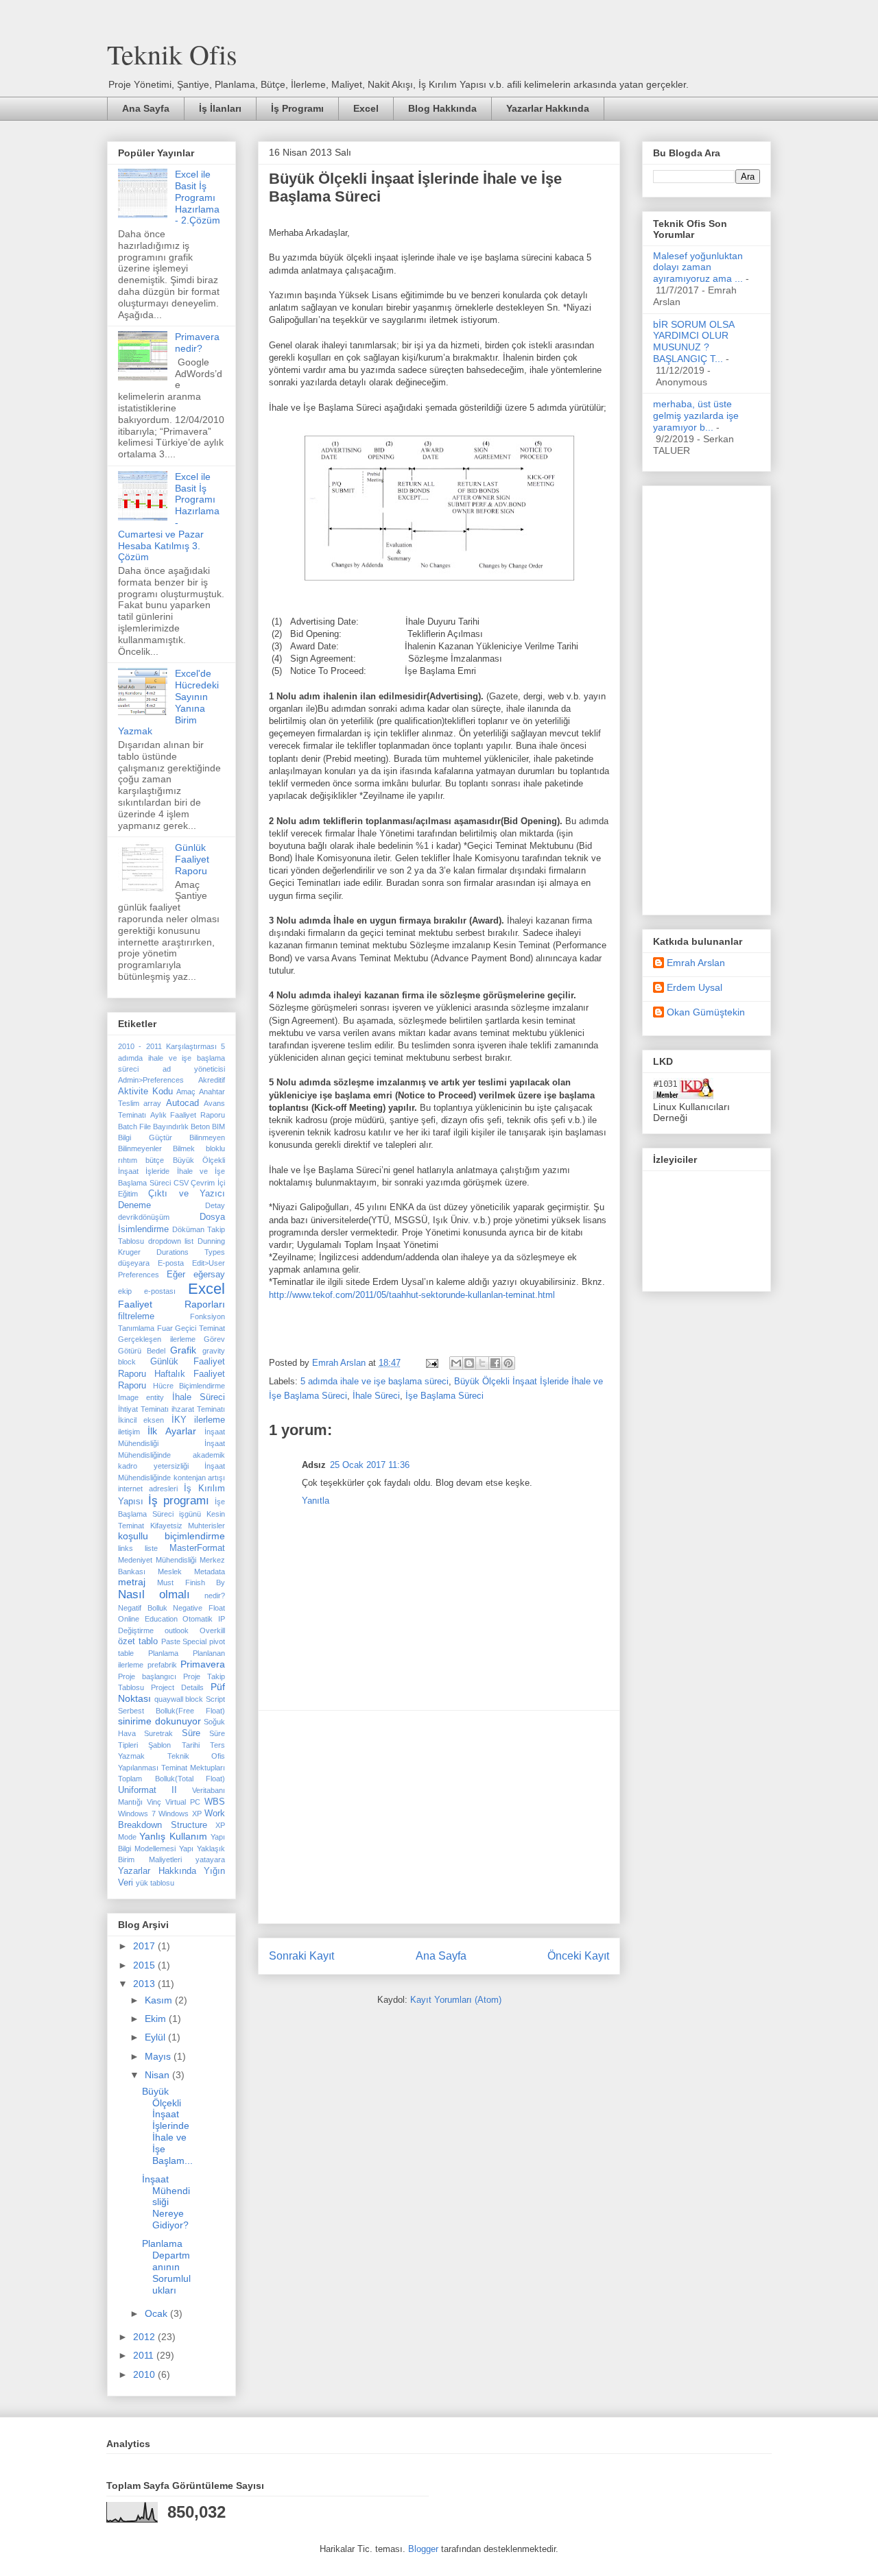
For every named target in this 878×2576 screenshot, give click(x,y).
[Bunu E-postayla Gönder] (456, 1363)
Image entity (141, 1397)
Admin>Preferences (151, 1080)
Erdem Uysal (695, 987)
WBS (215, 1802)
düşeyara (134, 1263)
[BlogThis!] (469, 1363)
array (152, 1103)
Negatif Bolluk (143, 1608)
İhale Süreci (376, 1396)
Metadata (210, 1572)
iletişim (129, 1432)
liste (151, 1548)
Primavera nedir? (197, 342)
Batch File (134, 1127)
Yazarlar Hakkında (548, 108)
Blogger (423, 2549)
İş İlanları (220, 108)
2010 (145, 2374)
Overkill (212, 1630)
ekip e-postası (147, 1291)
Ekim (157, 2019)
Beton (200, 1127)
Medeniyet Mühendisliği (157, 1560)
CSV (181, 1183)
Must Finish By (191, 1582)
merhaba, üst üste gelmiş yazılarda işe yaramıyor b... (696, 416)
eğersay (209, 1275)
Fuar (165, 1328)
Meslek (170, 1572)
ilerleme (210, 1420)
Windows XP (180, 1814)
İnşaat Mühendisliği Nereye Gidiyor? (166, 2202)
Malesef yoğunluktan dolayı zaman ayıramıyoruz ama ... (698, 267)
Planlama (163, 1653)
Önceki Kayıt (578, 1956)
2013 (145, 1984)
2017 (145, 1946)
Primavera (203, 1664)
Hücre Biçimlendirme (189, 1386)
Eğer (176, 1275)
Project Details (177, 1687)
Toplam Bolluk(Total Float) (171, 1779)
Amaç (186, 1092)
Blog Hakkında (442, 108)
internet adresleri (148, 1489)
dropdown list (171, 1241)
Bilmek (184, 1148)
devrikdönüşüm (144, 1217)
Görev (214, 1339)
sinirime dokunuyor (159, 1721)
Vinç (154, 1802)
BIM (218, 1127)
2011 (145, 2355)
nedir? (215, 1596)
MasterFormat (197, 1548)
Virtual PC (183, 1802)
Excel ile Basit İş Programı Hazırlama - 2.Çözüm (198, 197)
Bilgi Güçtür (145, 1137)
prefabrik (162, 1665)
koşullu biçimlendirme (171, 1536)
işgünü (190, 1514)
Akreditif (212, 1080)
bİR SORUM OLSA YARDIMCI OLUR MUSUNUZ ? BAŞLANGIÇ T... (693, 341)
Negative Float (199, 1608)
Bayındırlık (171, 1127)
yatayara (210, 1859)
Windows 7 (137, 1814)
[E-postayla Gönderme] (431, 1363)
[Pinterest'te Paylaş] (508, 1363)
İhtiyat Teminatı (143, 1409)
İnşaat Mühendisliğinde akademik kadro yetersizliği (171, 1455)
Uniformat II (147, 1790)
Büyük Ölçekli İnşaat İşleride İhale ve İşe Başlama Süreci (171, 1171)
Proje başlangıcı (147, 1676)
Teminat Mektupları (193, 1768)
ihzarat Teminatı (198, 1409)
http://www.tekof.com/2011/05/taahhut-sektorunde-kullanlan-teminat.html (412, 1295)
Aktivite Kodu (145, 1092)
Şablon (159, 1745)
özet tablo (138, 1641)
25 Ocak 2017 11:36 (370, 1465)
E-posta (171, 1263)
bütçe (155, 1160)
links (126, 1548)
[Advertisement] (439, 1817)
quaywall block (179, 1699)
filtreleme (136, 1316)
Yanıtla (316, 1501)
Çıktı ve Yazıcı (187, 1194)
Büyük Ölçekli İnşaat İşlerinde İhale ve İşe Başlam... (167, 2126)
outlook (177, 1630)
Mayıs (159, 2056)
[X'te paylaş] (482, 1363)
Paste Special (184, 1641)
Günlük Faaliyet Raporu (192, 859)
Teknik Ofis (172, 54)
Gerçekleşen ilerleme (157, 1339)
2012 (145, 2337)
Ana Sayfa (146, 108)
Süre (191, 1733)
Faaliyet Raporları (171, 1304)
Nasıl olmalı (154, 1594)
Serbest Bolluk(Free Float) (171, 1711)
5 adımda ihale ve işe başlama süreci (375, 1381)
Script (215, 1699)
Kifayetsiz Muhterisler (188, 1526)
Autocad (182, 1103)
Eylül (156, 2037)
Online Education (148, 1619)
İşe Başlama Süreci (444, 1396)
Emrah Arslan (696, 963)
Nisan (158, 2075)
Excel (366, 108)
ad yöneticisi (194, 1069)
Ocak (157, 2313)
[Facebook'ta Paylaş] (495, 1363)
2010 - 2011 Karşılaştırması (167, 1046)
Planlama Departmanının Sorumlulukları (166, 2266)
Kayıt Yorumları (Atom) (456, 2000)
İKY (179, 1420)
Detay (215, 1205)
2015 (145, 1965)
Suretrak (158, 1733)
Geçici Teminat (200, 1328)
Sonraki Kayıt (301, 1956)
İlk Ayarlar (171, 1431)
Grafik (183, 1350)
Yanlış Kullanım (173, 1836)
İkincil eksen (141, 1420)
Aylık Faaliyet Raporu (188, 1115)
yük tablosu (155, 1883)
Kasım (160, 2000)
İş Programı (297, 108)
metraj (132, 1582)
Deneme (134, 1205)
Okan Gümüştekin (706, 1012)
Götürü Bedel (142, 1351)
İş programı (179, 1501)
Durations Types (191, 1252)
